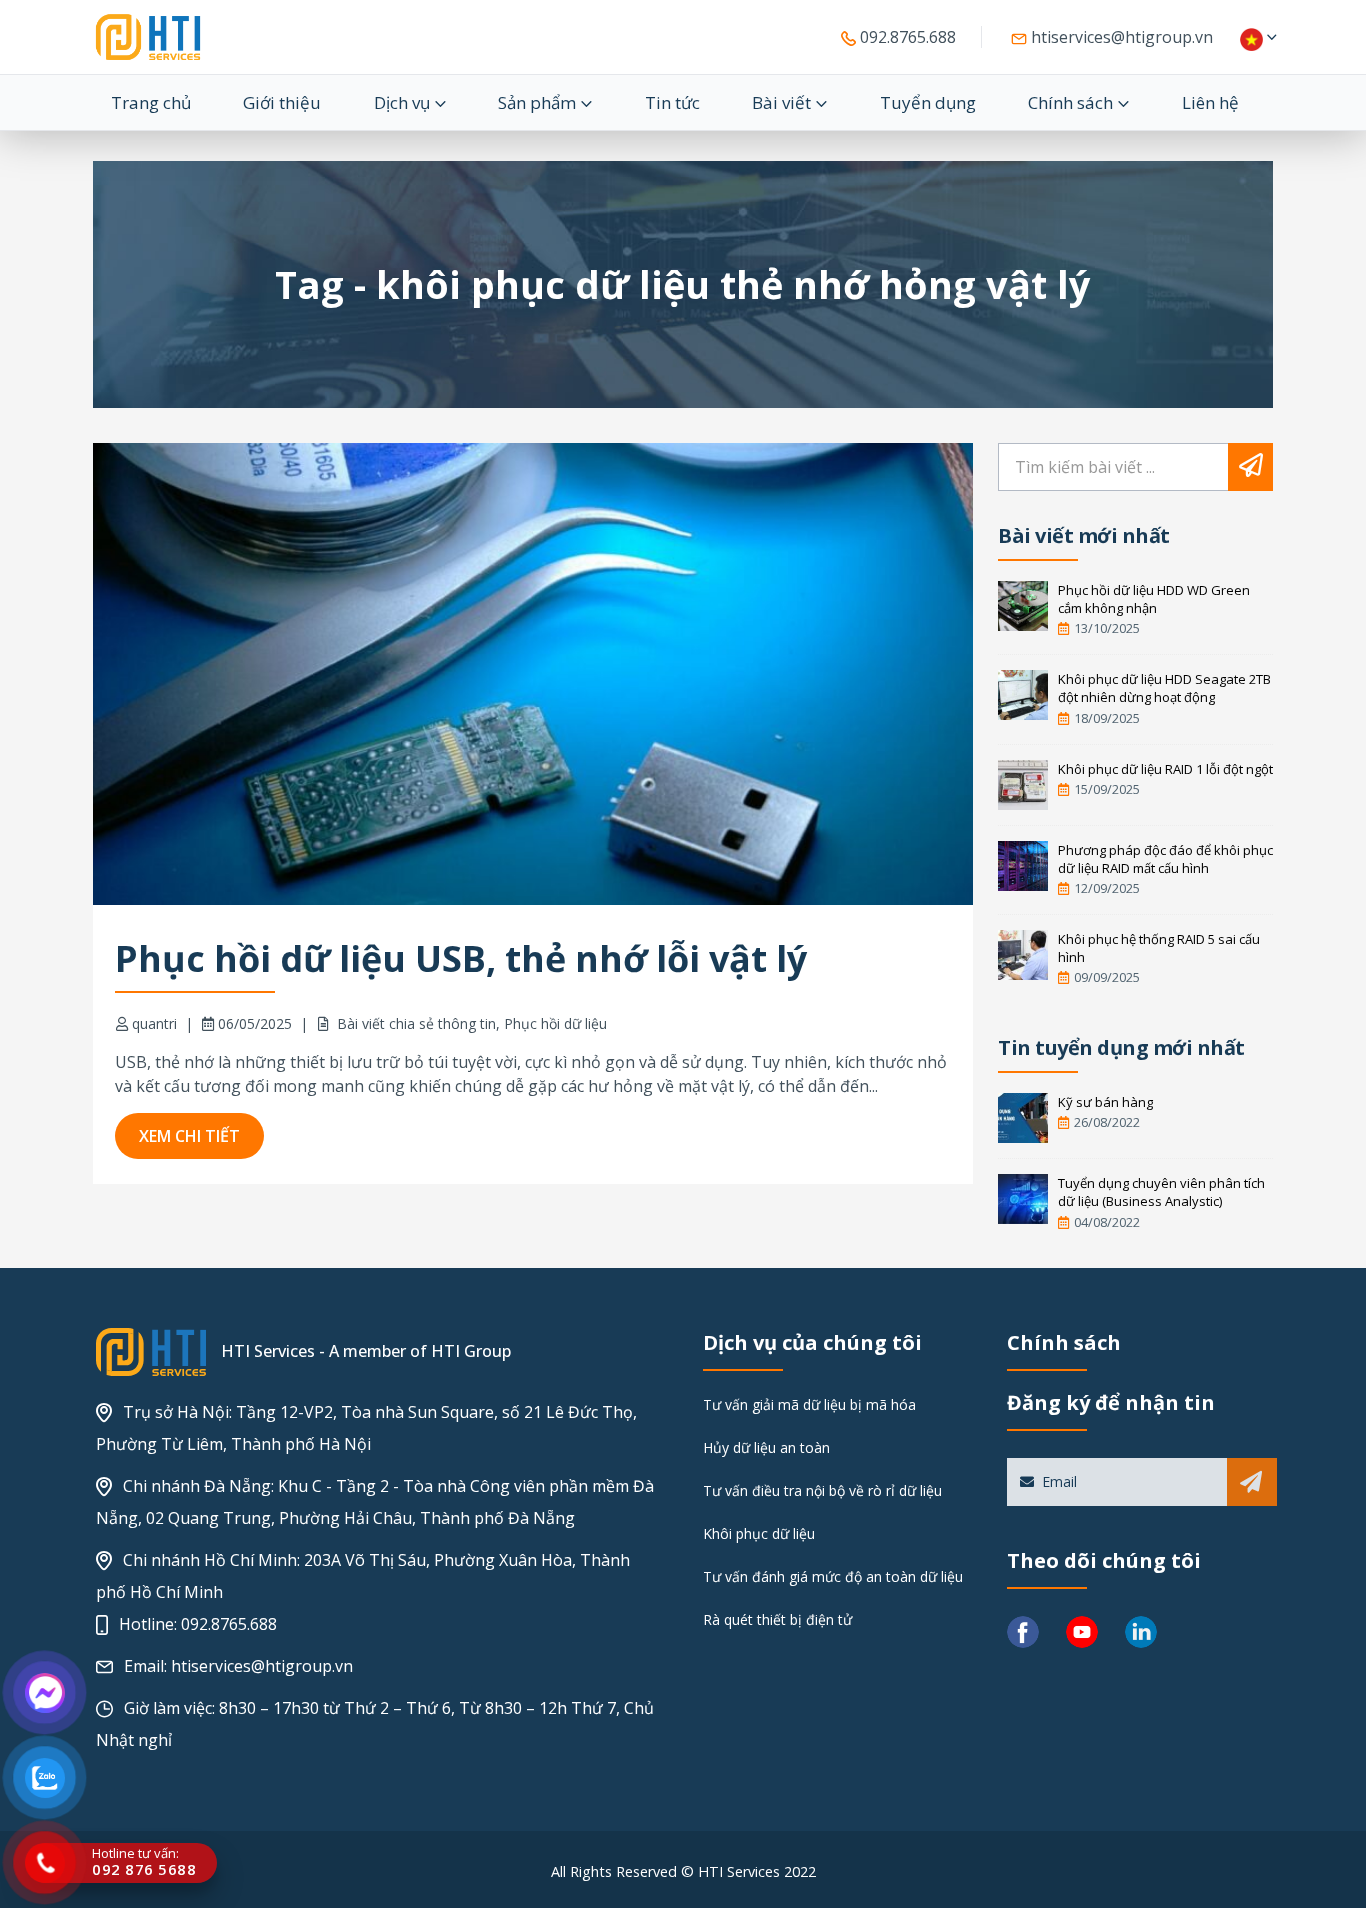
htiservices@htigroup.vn (1120, 37)
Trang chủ (151, 102)
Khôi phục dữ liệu (759, 1533)
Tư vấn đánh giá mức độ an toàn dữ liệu (833, 1576)
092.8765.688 (906, 37)
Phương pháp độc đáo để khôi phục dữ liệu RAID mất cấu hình (1165, 859)
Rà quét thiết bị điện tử (777, 1619)
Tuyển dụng (928, 102)
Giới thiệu (282, 102)
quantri (154, 1023)
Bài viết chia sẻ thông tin (416, 1023)
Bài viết (781, 102)
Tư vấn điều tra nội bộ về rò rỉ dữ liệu (822, 1490)
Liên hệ (1210, 102)
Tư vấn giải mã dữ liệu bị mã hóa (809, 1404)
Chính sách (1070, 102)
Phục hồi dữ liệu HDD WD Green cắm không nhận (1154, 599)
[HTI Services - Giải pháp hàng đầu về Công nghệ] (148, 37)
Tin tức (672, 102)
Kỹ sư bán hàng (1105, 1102)
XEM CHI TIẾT (189, 1136)
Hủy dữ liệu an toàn (766, 1447)
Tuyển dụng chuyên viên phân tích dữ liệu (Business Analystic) (1161, 1192)
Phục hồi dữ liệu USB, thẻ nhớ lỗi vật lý (461, 958)
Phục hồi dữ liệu (555, 1023)
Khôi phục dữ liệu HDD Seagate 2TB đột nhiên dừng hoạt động (1164, 688)
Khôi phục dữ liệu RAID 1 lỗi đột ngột (1165, 769)
